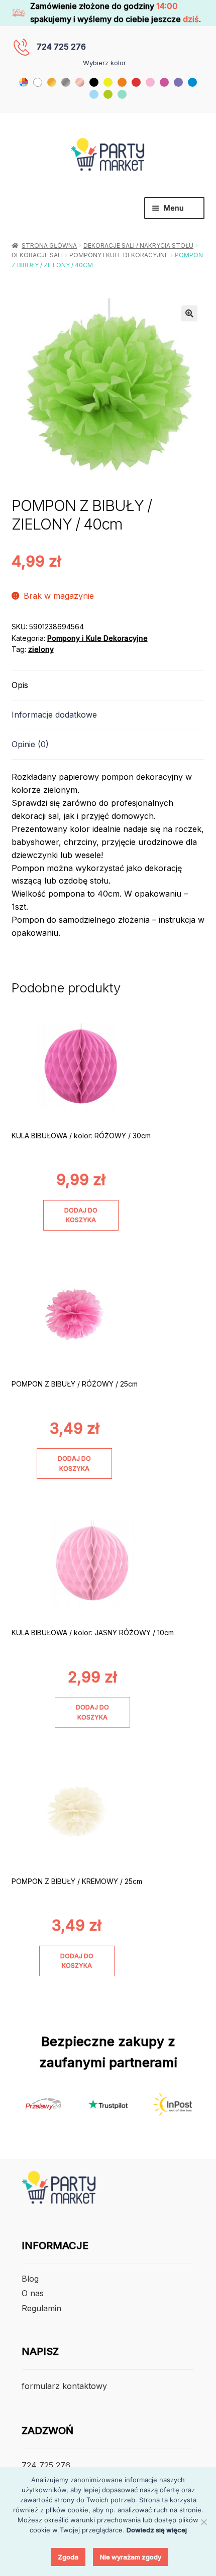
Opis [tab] (20, 685)
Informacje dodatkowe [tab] (54, 715)
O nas (33, 2293)
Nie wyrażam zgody (131, 2557)
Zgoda (68, 2557)
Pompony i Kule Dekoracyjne (119, 255)
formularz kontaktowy (64, 2386)
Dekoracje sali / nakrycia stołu (138, 245)
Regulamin (41, 2308)
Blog (30, 2279)
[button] (189, 313)
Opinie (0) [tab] (30, 744)
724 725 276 (61, 47)
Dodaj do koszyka (81, 1215)
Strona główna (49, 245)
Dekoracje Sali (37, 255)
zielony (41, 649)
